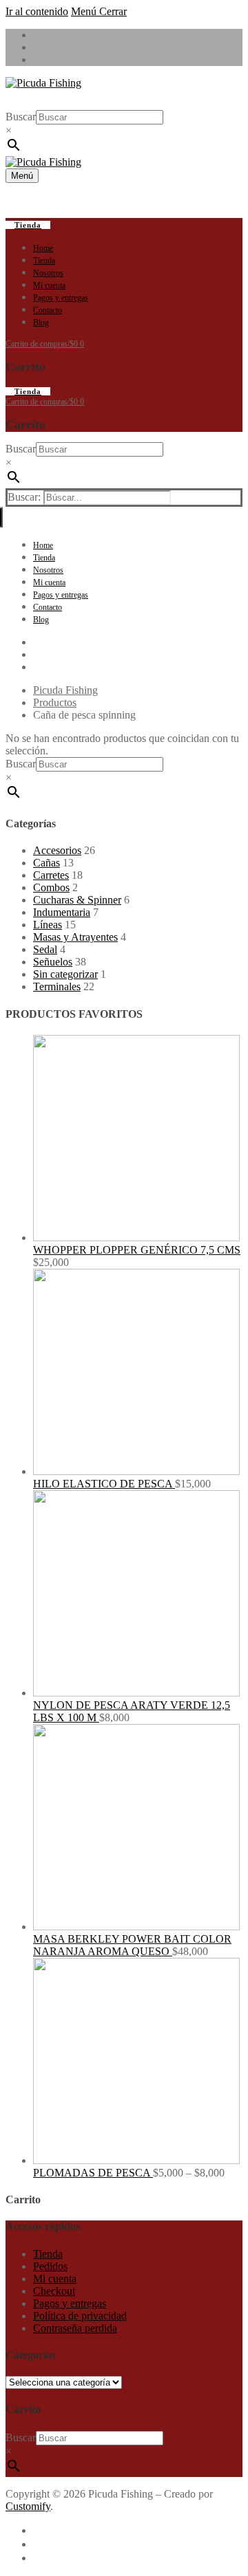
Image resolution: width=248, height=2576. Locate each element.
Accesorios (57, 850)
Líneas (48, 925)
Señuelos (53, 962)
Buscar (21, 117)
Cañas (46, 863)
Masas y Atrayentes (75, 937)
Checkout (54, 2291)
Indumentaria (62, 912)
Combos (51, 887)
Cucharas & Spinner (77, 900)
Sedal (45, 949)
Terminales (57, 986)
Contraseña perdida (75, 2328)
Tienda (28, 225)
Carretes (51, 875)
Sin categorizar (65, 974)
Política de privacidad (80, 2316)
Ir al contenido (37, 11)
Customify (28, 2506)
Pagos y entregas (70, 2303)
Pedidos (50, 2266)
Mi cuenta (55, 2279)
